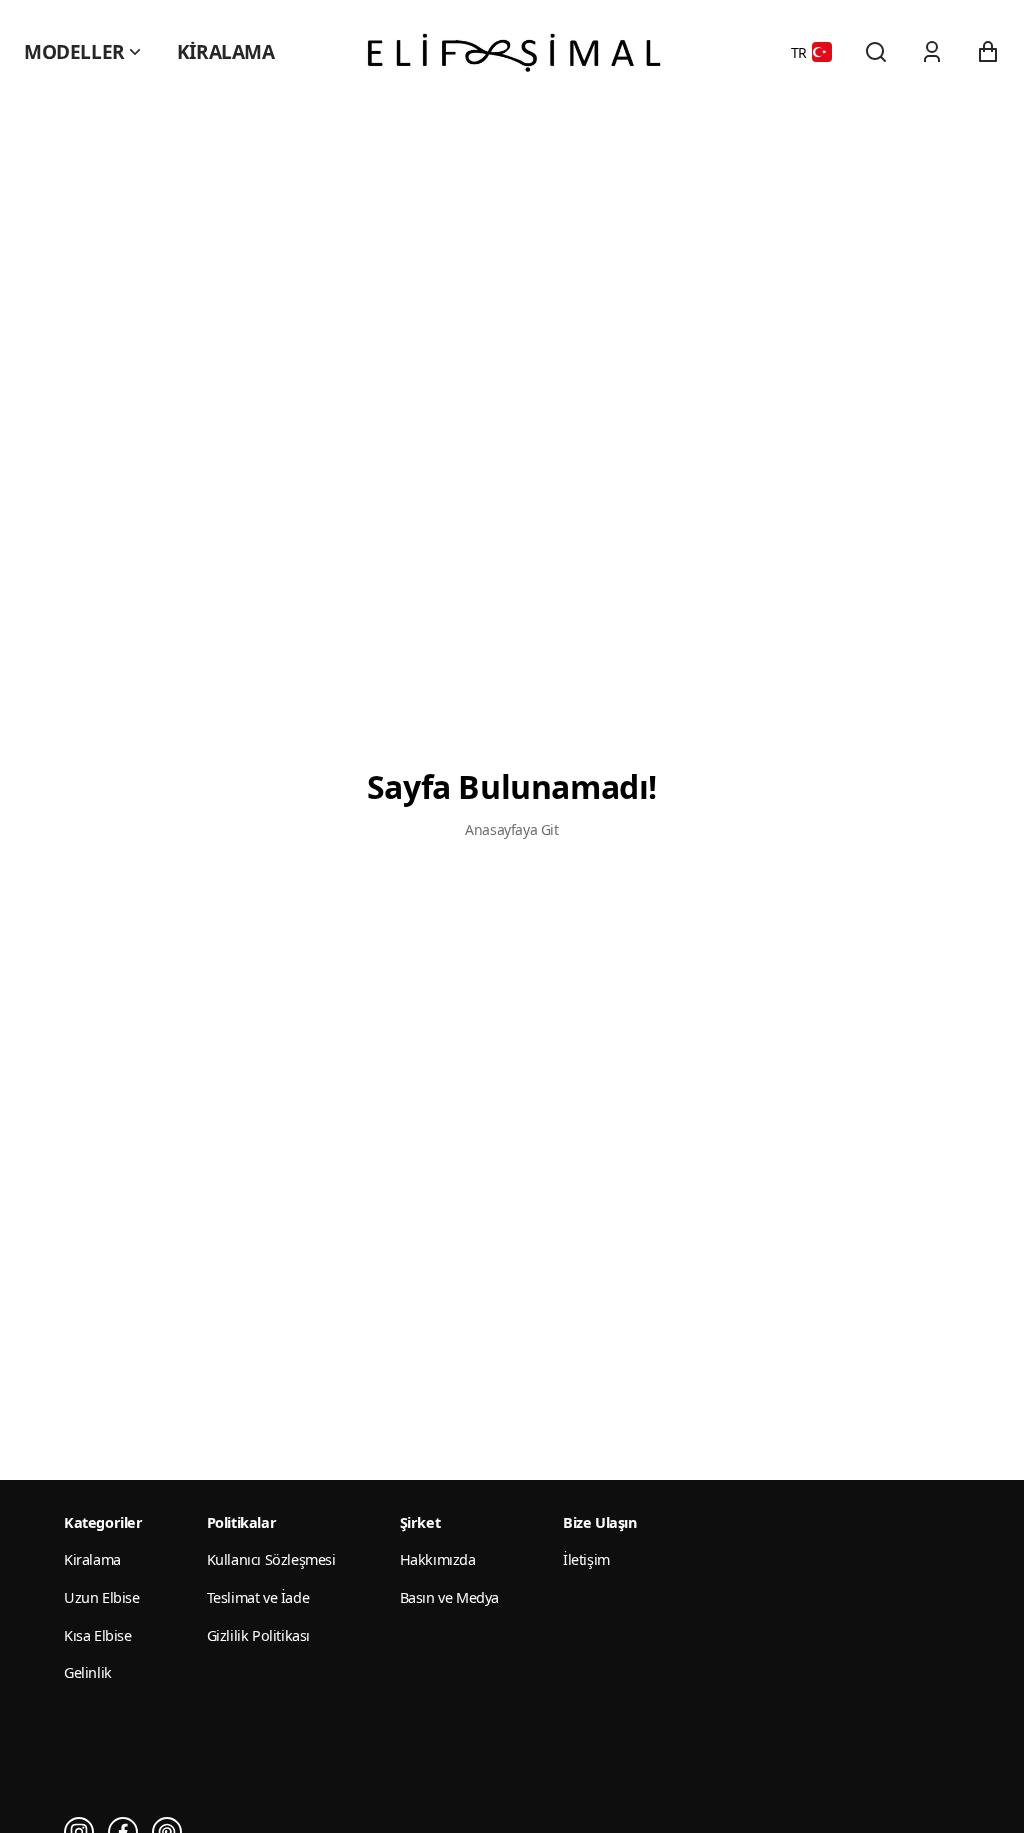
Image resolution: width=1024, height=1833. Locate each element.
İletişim (586, 1559)
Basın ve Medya (449, 1597)
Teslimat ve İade (258, 1597)
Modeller (74, 52)
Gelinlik (88, 1672)
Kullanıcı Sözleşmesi (271, 1559)
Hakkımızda (438, 1559)
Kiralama (226, 52)
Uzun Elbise (102, 1597)
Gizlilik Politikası (258, 1635)
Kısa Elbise (98, 1635)
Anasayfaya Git (511, 829)
